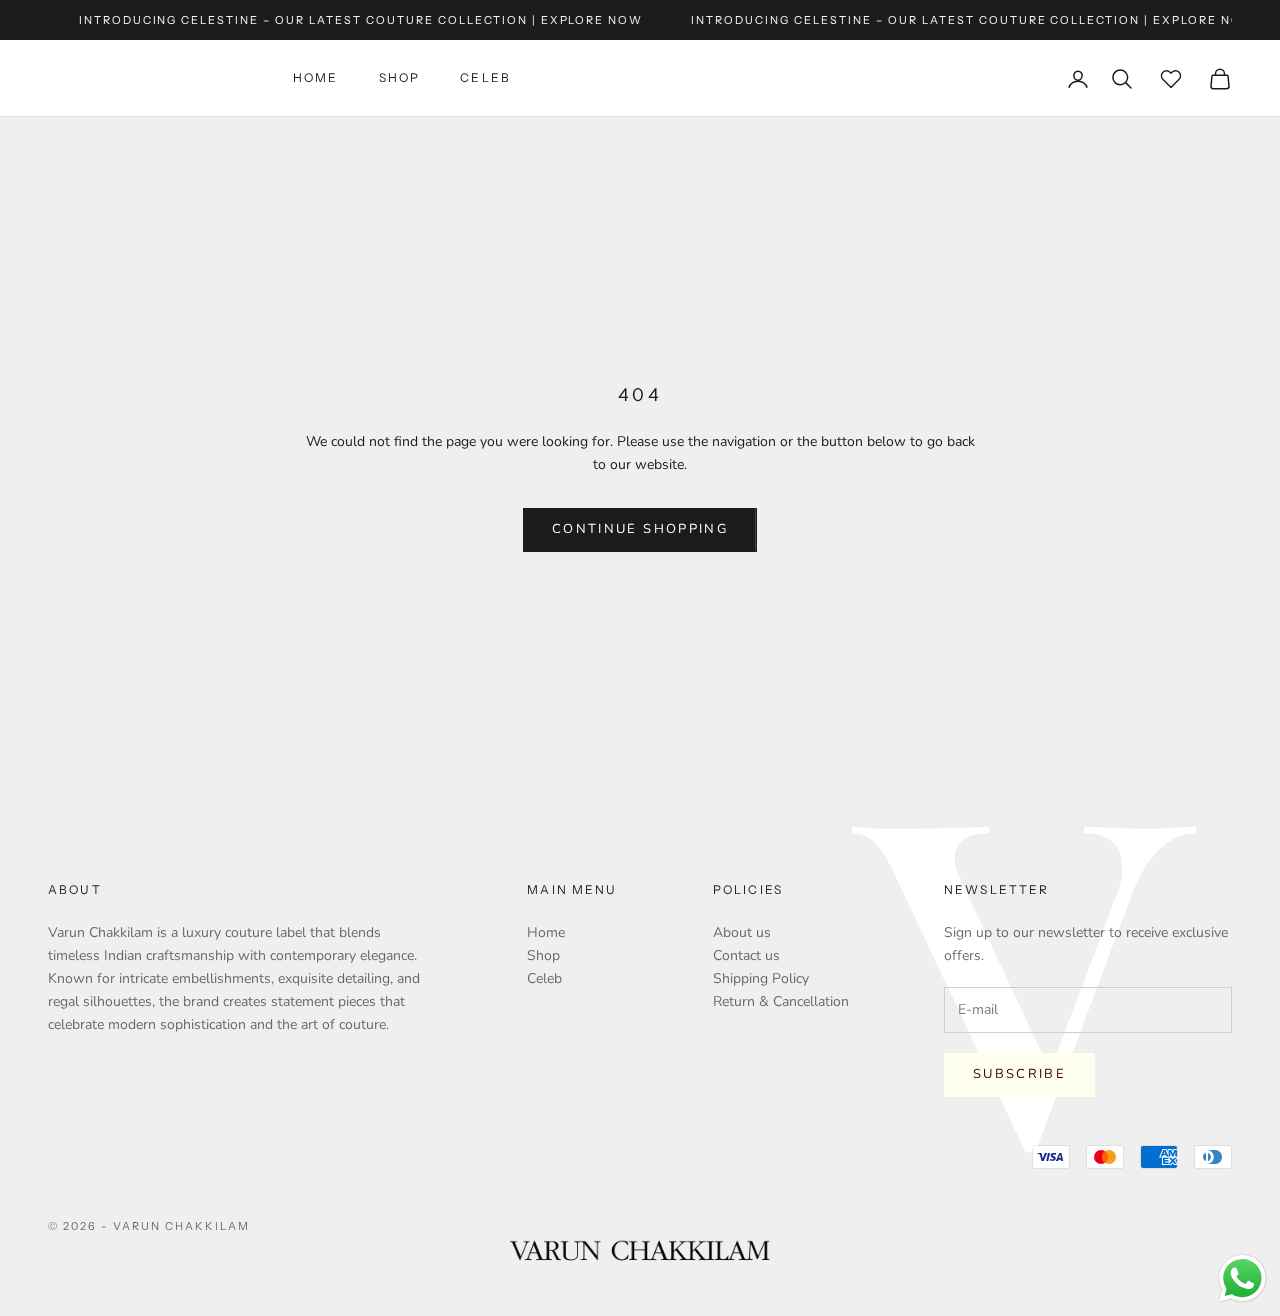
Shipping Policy (761, 978)
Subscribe (1019, 1074)
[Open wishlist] (1171, 79)
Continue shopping (640, 529)
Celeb (485, 78)
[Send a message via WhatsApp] (1242, 1278)
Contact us (746, 955)
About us (742, 932)
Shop (400, 78)
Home (316, 78)
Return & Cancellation (781, 1001)
